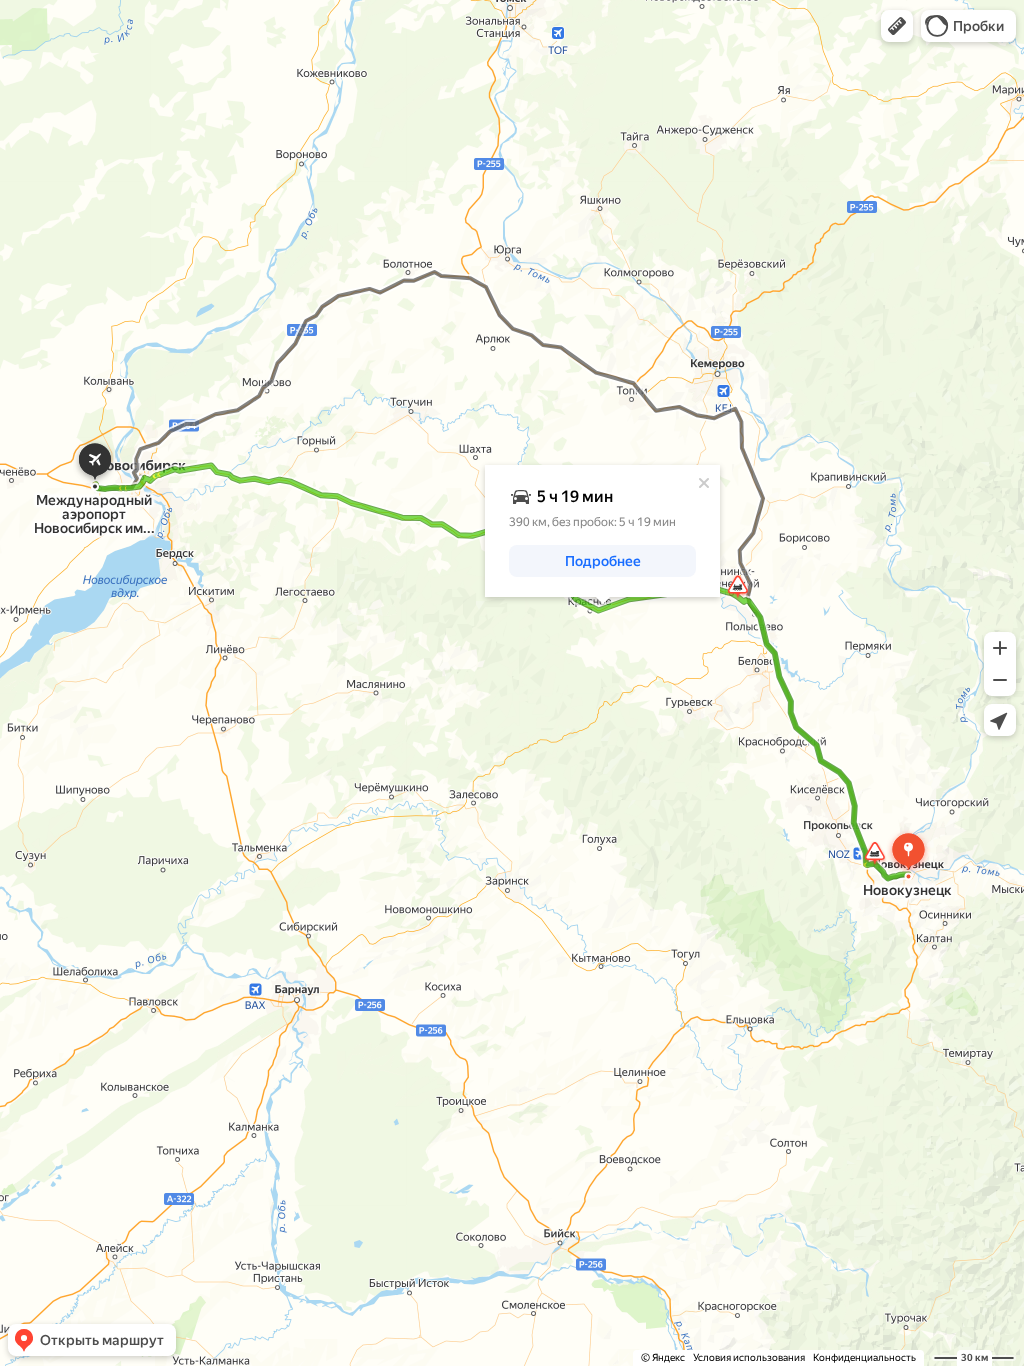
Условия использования (749, 1357)
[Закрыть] (704, 483)
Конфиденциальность (864, 1357)
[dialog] (602, 531)
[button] (897, 26)
